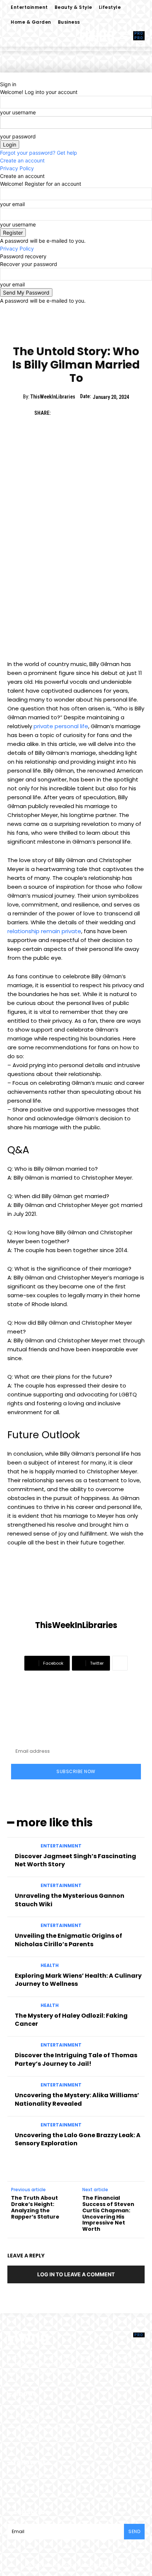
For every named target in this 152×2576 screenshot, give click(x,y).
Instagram (78, 2476)
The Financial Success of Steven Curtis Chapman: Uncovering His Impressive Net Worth (108, 2213)
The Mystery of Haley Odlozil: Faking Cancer (71, 2020)
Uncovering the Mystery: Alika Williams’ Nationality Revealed (77, 2099)
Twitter (116, 2476)
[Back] (2, 76)
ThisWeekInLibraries (53, 397)
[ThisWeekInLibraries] (76, 1592)
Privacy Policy (17, 168)
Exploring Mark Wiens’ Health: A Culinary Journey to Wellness (78, 1980)
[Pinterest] (94, 413)
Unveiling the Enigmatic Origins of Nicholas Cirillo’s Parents (68, 1940)
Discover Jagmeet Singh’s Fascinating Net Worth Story (75, 1860)
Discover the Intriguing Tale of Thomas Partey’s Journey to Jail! (76, 2059)
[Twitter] (77, 413)
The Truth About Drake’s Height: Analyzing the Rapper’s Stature (35, 2207)
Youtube (34, 2487)
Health (50, 1965)
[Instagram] (59, 2476)
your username (18, 112)
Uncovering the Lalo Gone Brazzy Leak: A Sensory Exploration (78, 2139)
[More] (120, 1663)
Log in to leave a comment (76, 2274)
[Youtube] (18, 2488)
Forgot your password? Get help (39, 153)
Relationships (96, 332)
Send (134, 2531)
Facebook (36, 2476)
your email (12, 204)
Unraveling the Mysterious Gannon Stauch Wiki (70, 1900)
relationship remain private (44, 931)
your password (18, 136)
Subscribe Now (76, 1771)
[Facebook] (60, 413)
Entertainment (57, 332)
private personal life (61, 726)
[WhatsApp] (111, 413)
